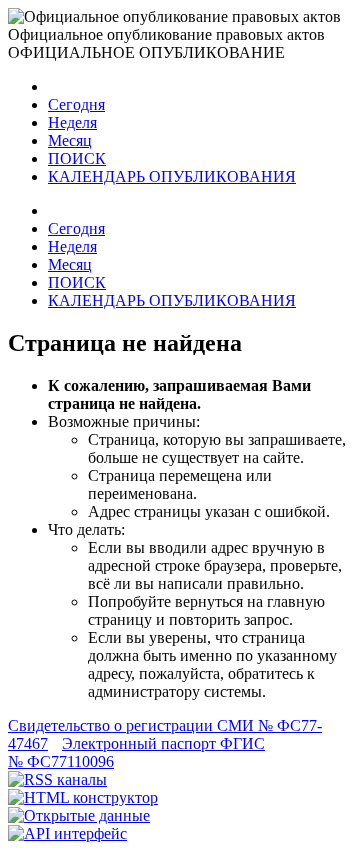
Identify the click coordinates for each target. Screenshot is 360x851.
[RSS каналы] (57, 779)
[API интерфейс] (67, 833)
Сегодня (76, 104)
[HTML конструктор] (83, 797)
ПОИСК (77, 158)
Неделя (72, 122)
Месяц (70, 140)
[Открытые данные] (79, 815)
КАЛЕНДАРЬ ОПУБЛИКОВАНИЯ (172, 176)
